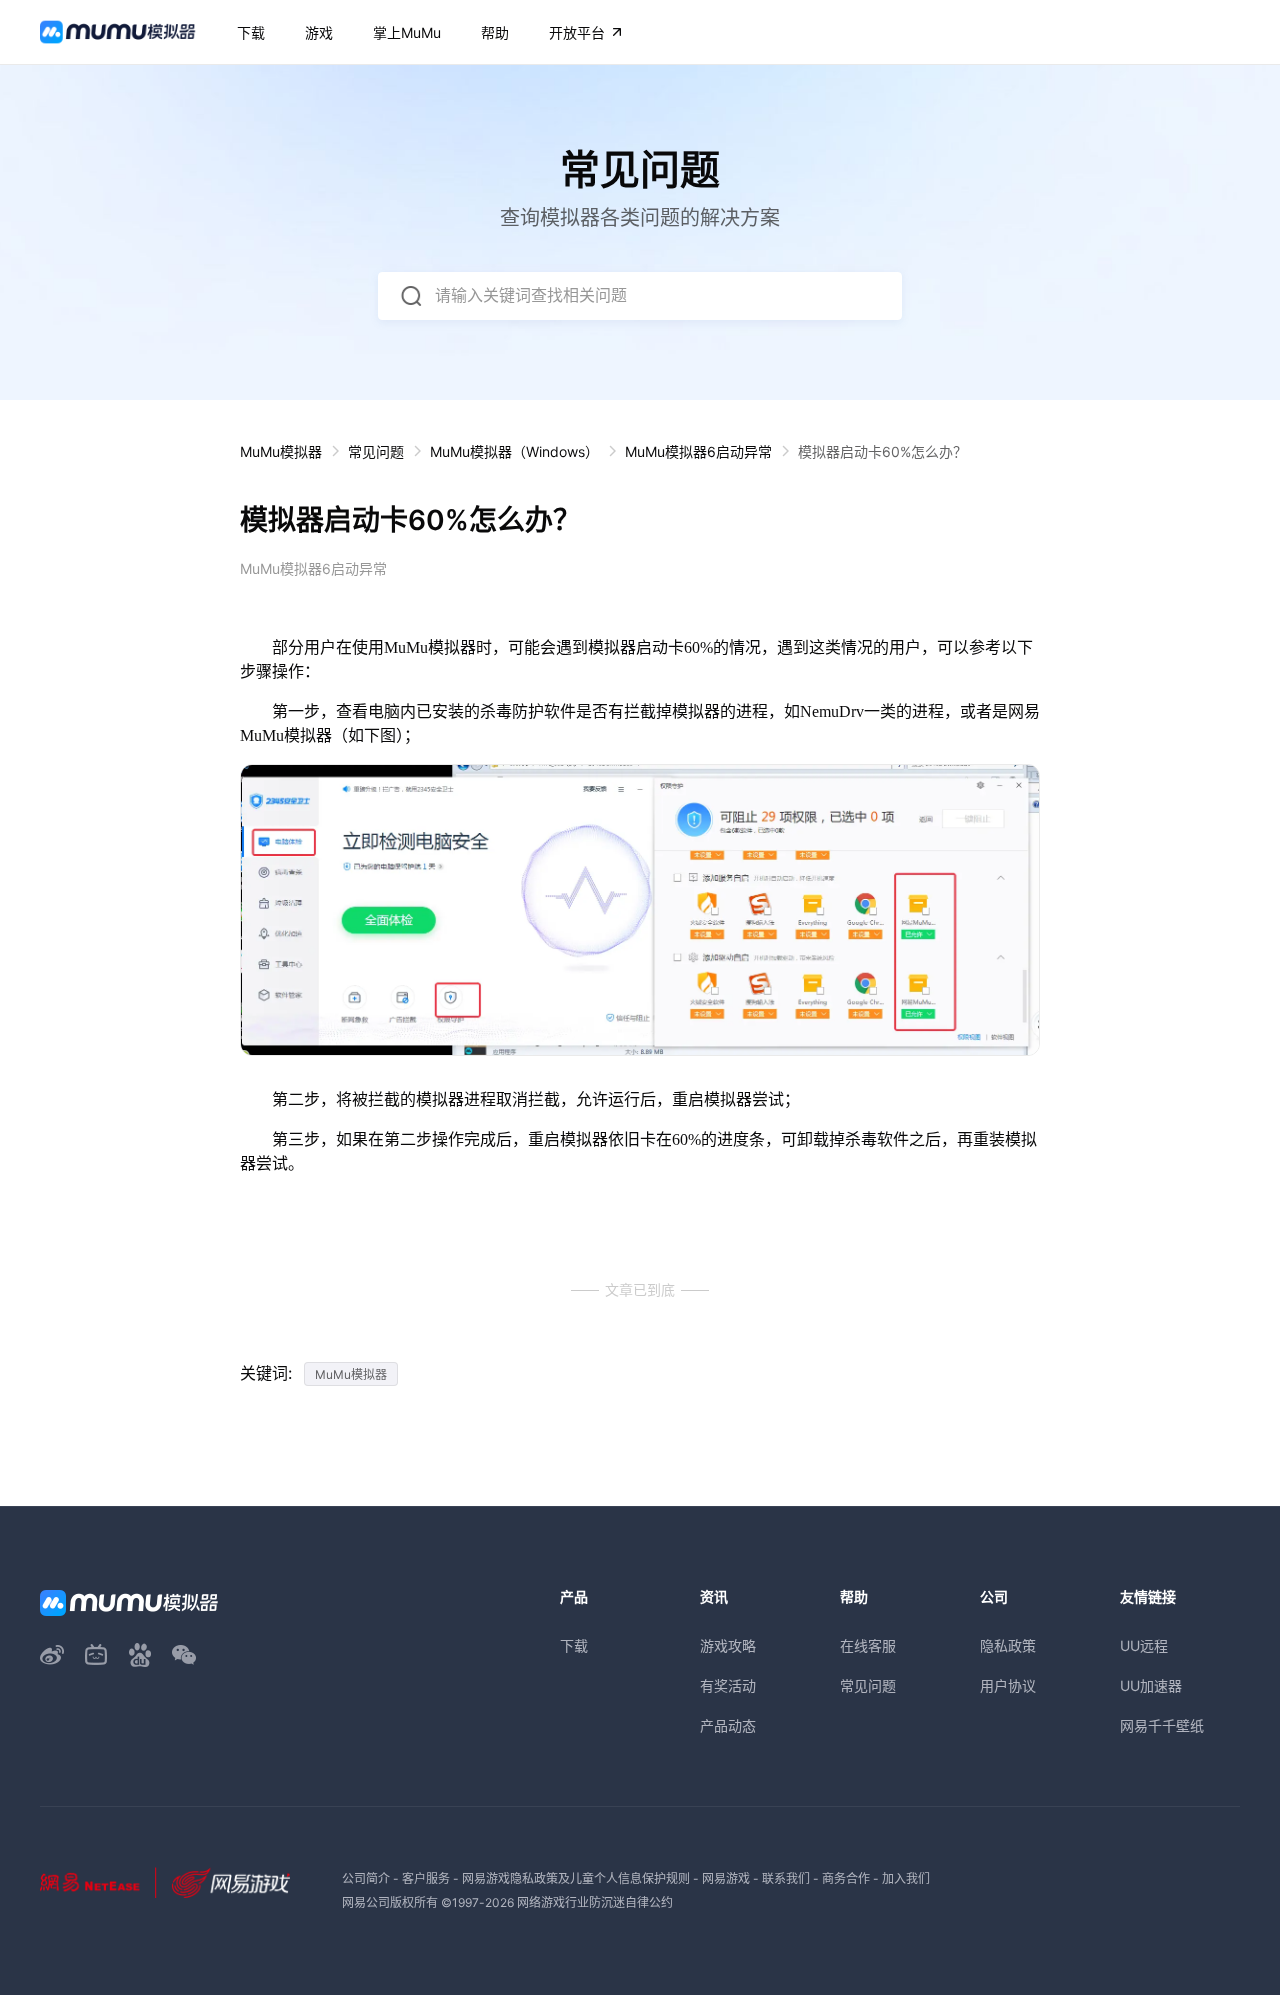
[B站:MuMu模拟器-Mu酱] (96, 1655)
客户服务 (426, 1878)
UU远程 (1144, 1645)
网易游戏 (726, 1878)
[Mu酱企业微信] (184, 1655)
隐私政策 (1008, 1645)
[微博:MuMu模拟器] (52, 1655)
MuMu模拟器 (281, 451)
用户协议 (1008, 1685)
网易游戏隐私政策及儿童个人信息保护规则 (576, 1878)
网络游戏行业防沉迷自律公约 (595, 1902)
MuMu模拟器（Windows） (514, 451)
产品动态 (728, 1725)
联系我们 (786, 1878)
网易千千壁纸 (1162, 1725)
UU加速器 (1151, 1685)
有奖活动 (728, 1685)
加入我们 (906, 1878)
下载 (574, 1645)
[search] (411, 296)
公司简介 (366, 1878)
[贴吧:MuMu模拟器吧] (140, 1655)
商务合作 (846, 1878)
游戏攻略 (728, 1645)
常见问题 (376, 451)
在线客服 (868, 1645)
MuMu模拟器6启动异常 (698, 451)
